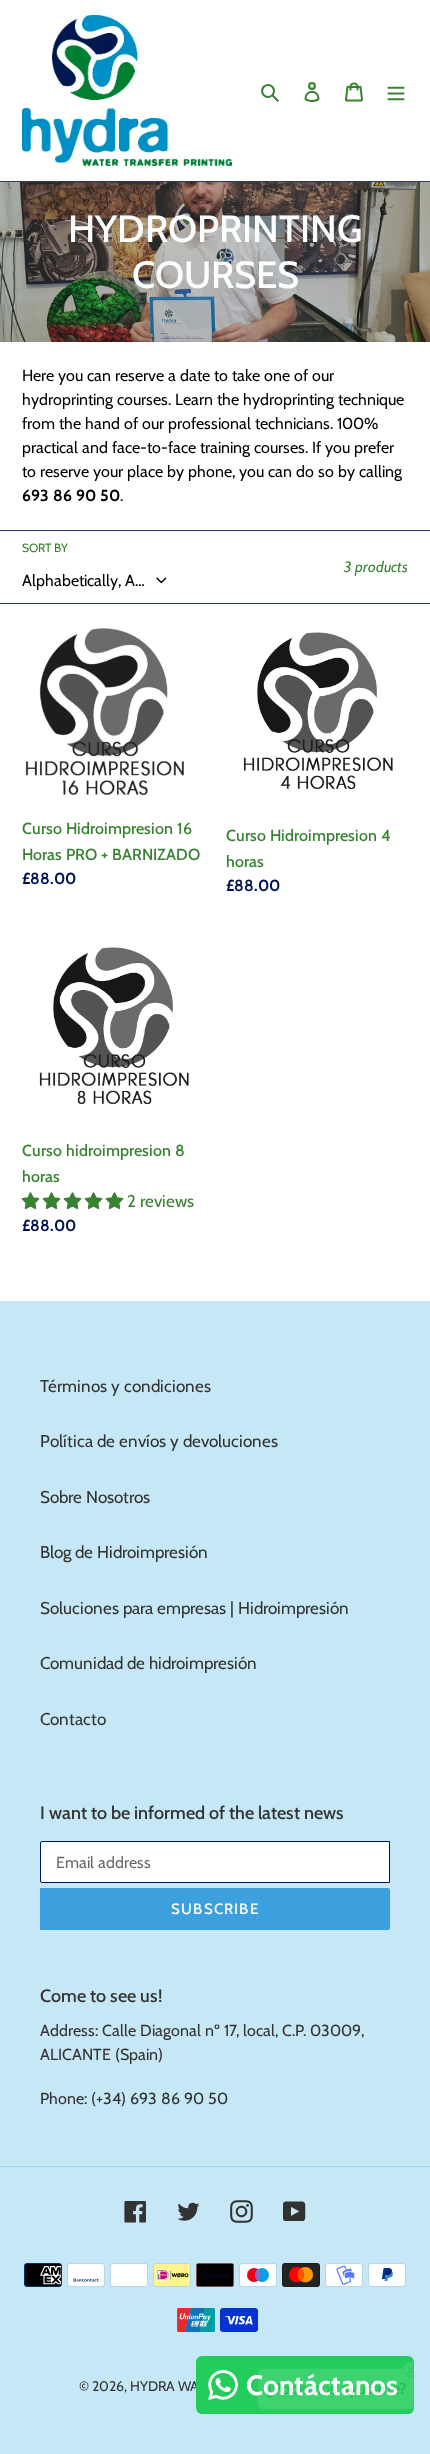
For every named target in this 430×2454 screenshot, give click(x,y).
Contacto (73, 1719)
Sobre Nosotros (95, 1497)
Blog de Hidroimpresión (124, 1552)
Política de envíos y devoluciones (159, 1441)
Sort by (45, 547)
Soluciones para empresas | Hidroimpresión (194, 1608)
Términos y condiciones (125, 1386)
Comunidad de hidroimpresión (148, 1663)
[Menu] (396, 91)
